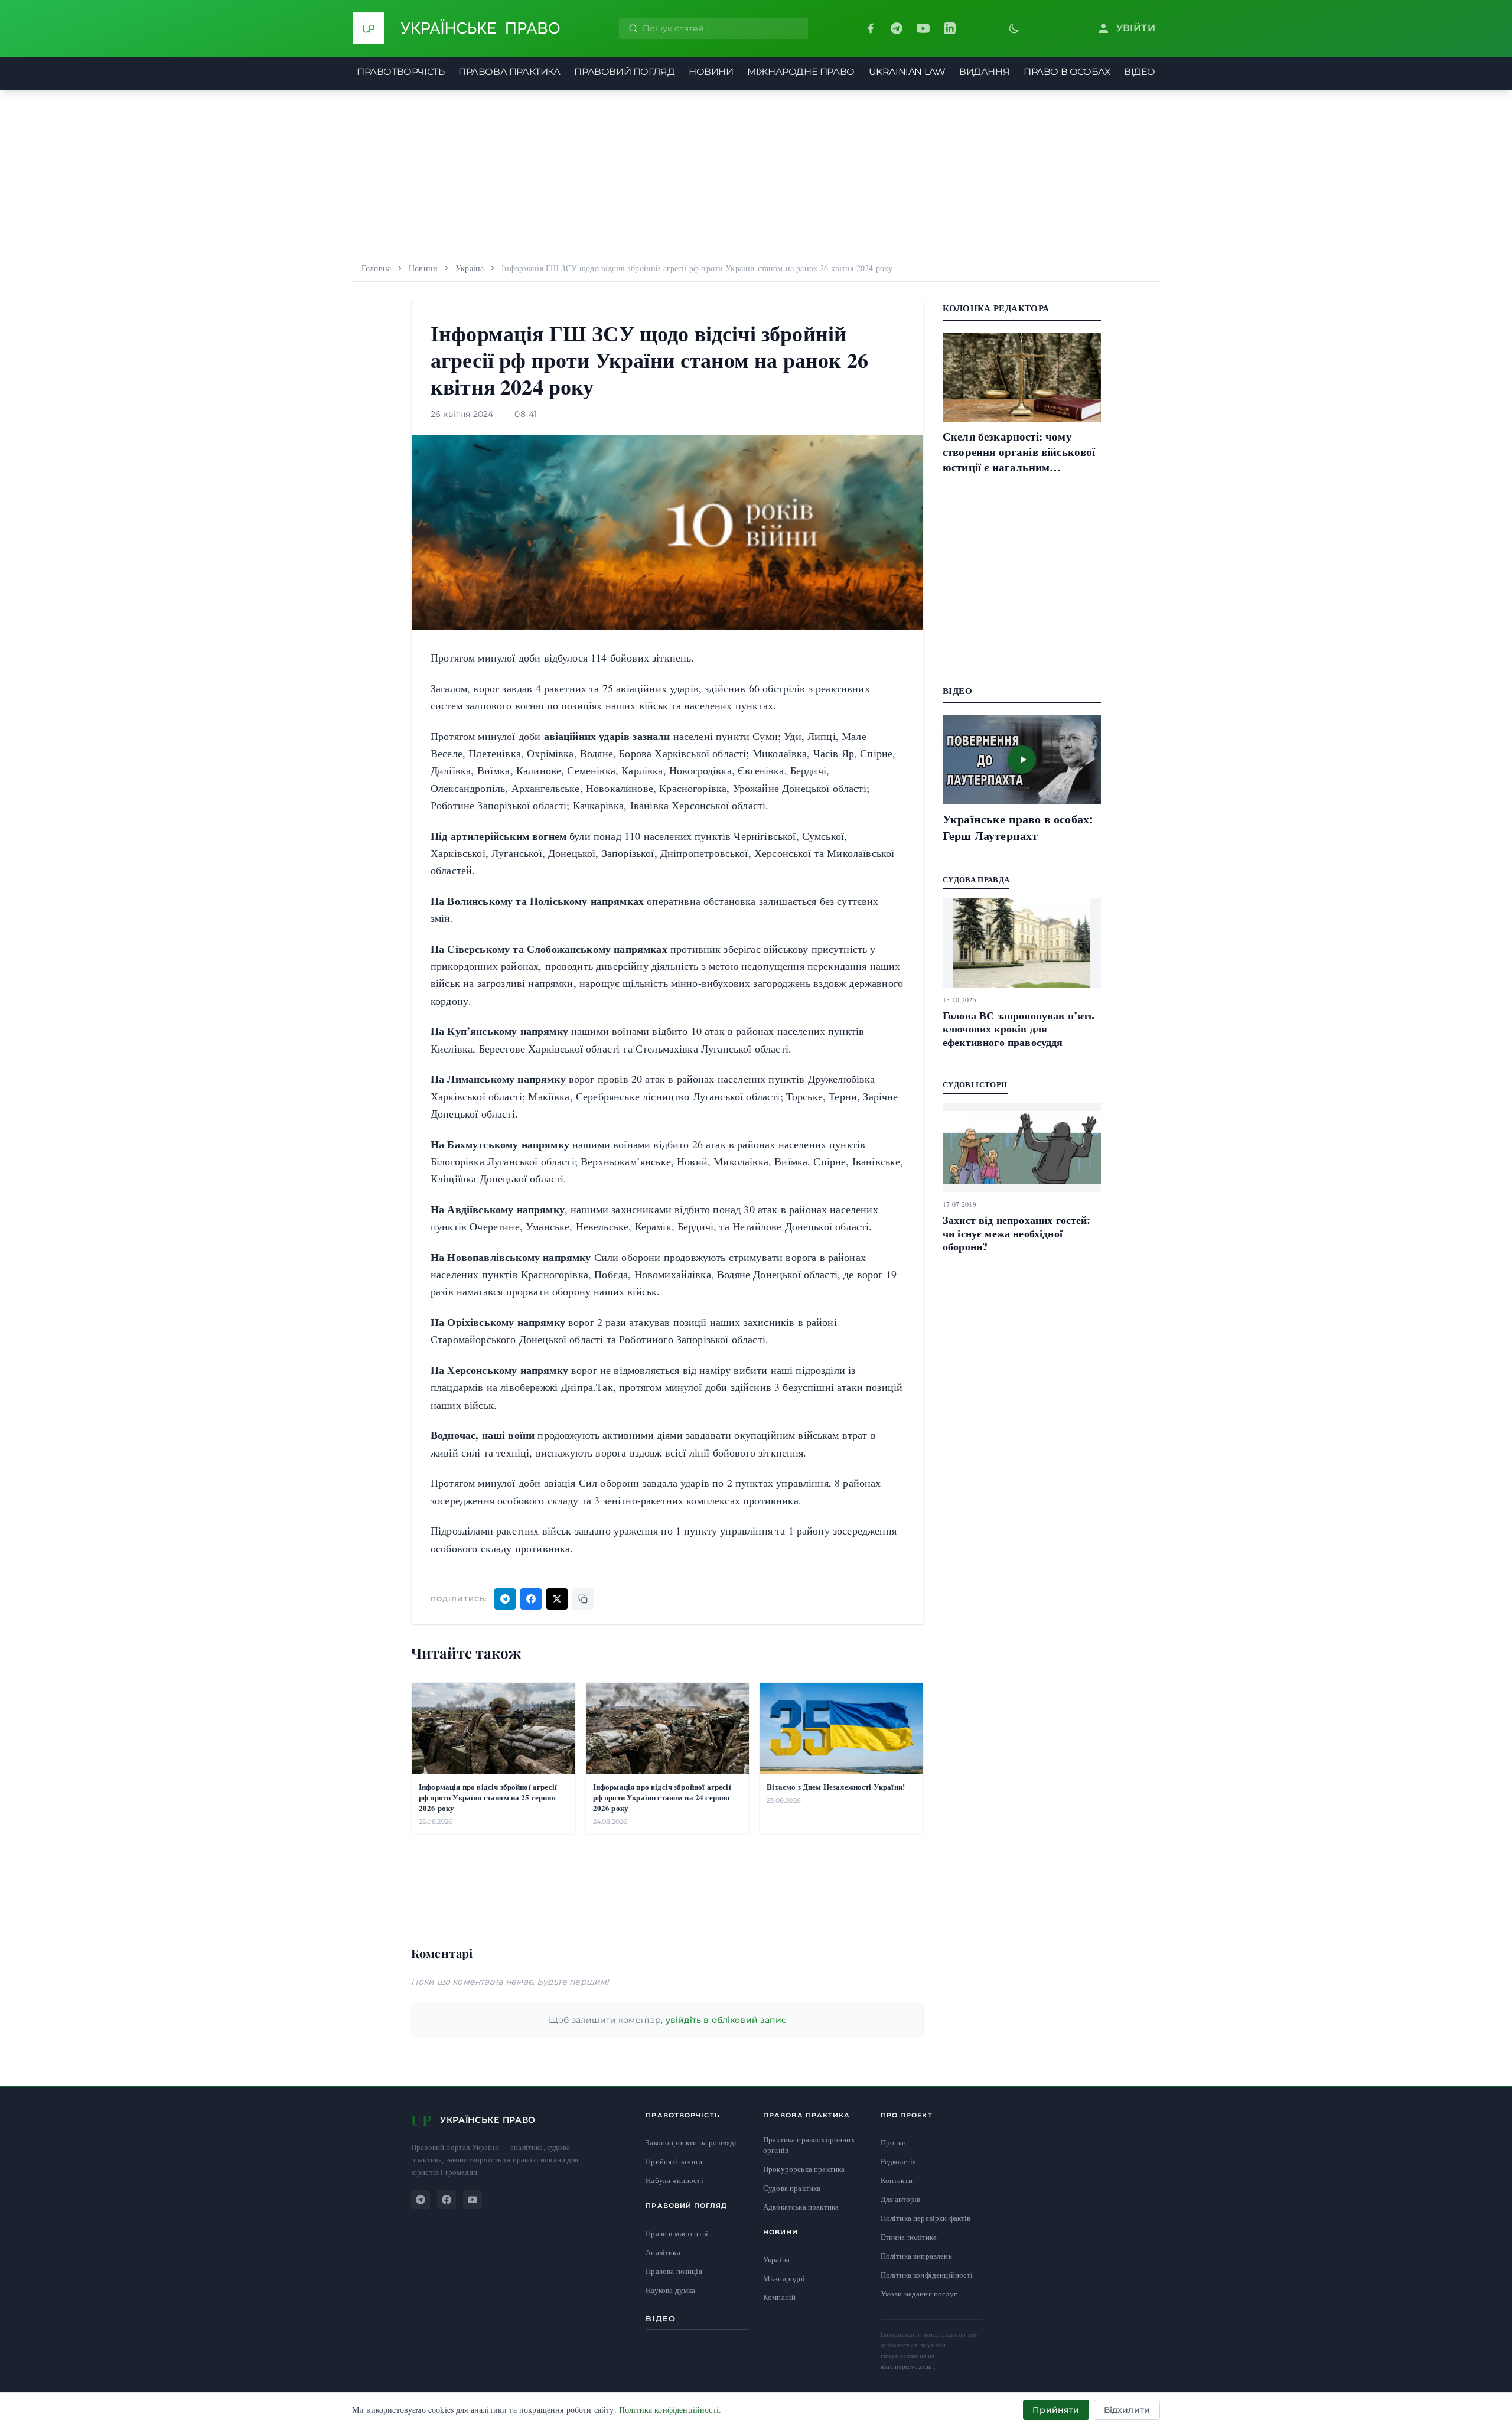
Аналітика (663, 2252)
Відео (661, 2318)
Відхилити (1127, 2410)
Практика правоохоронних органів (809, 2145)
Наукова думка (670, 2290)
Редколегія (899, 2161)
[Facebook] (871, 28)
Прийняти (1056, 2410)
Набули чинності (674, 2180)
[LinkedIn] (950, 28)
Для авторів (901, 2199)
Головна (376, 268)
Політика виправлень (916, 2256)
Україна (470, 268)
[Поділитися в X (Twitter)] (557, 1599)
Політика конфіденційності (927, 2275)
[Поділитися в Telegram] (505, 1599)
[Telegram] (897, 28)
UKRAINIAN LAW (907, 72)
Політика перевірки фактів (926, 2218)
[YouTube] (923, 28)
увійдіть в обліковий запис (726, 2020)
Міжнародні (784, 2278)
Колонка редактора (996, 308)
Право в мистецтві (677, 2234)
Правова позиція (674, 2271)
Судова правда (976, 879)
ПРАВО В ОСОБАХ (1067, 72)
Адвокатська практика (801, 2207)
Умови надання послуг (919, 2294)
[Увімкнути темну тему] (1014, 28)
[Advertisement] (756, 172)
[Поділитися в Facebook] (531, 1599)
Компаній (779, 2297)
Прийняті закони (674, 2162)
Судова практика (792, 2188)
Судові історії (975, 1084)
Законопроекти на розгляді (691, 2143)
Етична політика (909, 2237)
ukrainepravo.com (907, 2366)
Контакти (897, 2180)
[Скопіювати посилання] (583, 1599)
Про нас (894, 2142)
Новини (423, 268)
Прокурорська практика (804, 2169)
